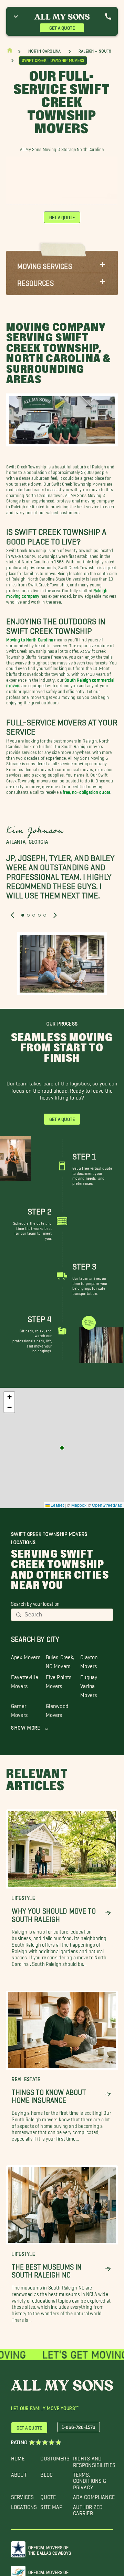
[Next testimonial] (55, 915)
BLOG (46, 2473)
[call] (108, 17)
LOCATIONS (24, 2505)
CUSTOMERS (55, 2457)
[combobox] (66, 1615)
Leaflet (57, 1505)
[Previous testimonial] (12, 915)
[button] (62, 264)
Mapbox (79, 1505)
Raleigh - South (95, 51)
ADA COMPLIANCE (94, 2495)
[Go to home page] (10, 52)
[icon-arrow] (108, 1913)
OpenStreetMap (107, 1505)
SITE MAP (51, 2505)
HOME (18, 2457)
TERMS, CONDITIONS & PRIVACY (90, 2479)
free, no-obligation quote (86, 791)
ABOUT (19, 2473)
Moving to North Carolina (30, 638)
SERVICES (22, 2495)
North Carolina (44, 51)
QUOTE (48, 2495)
